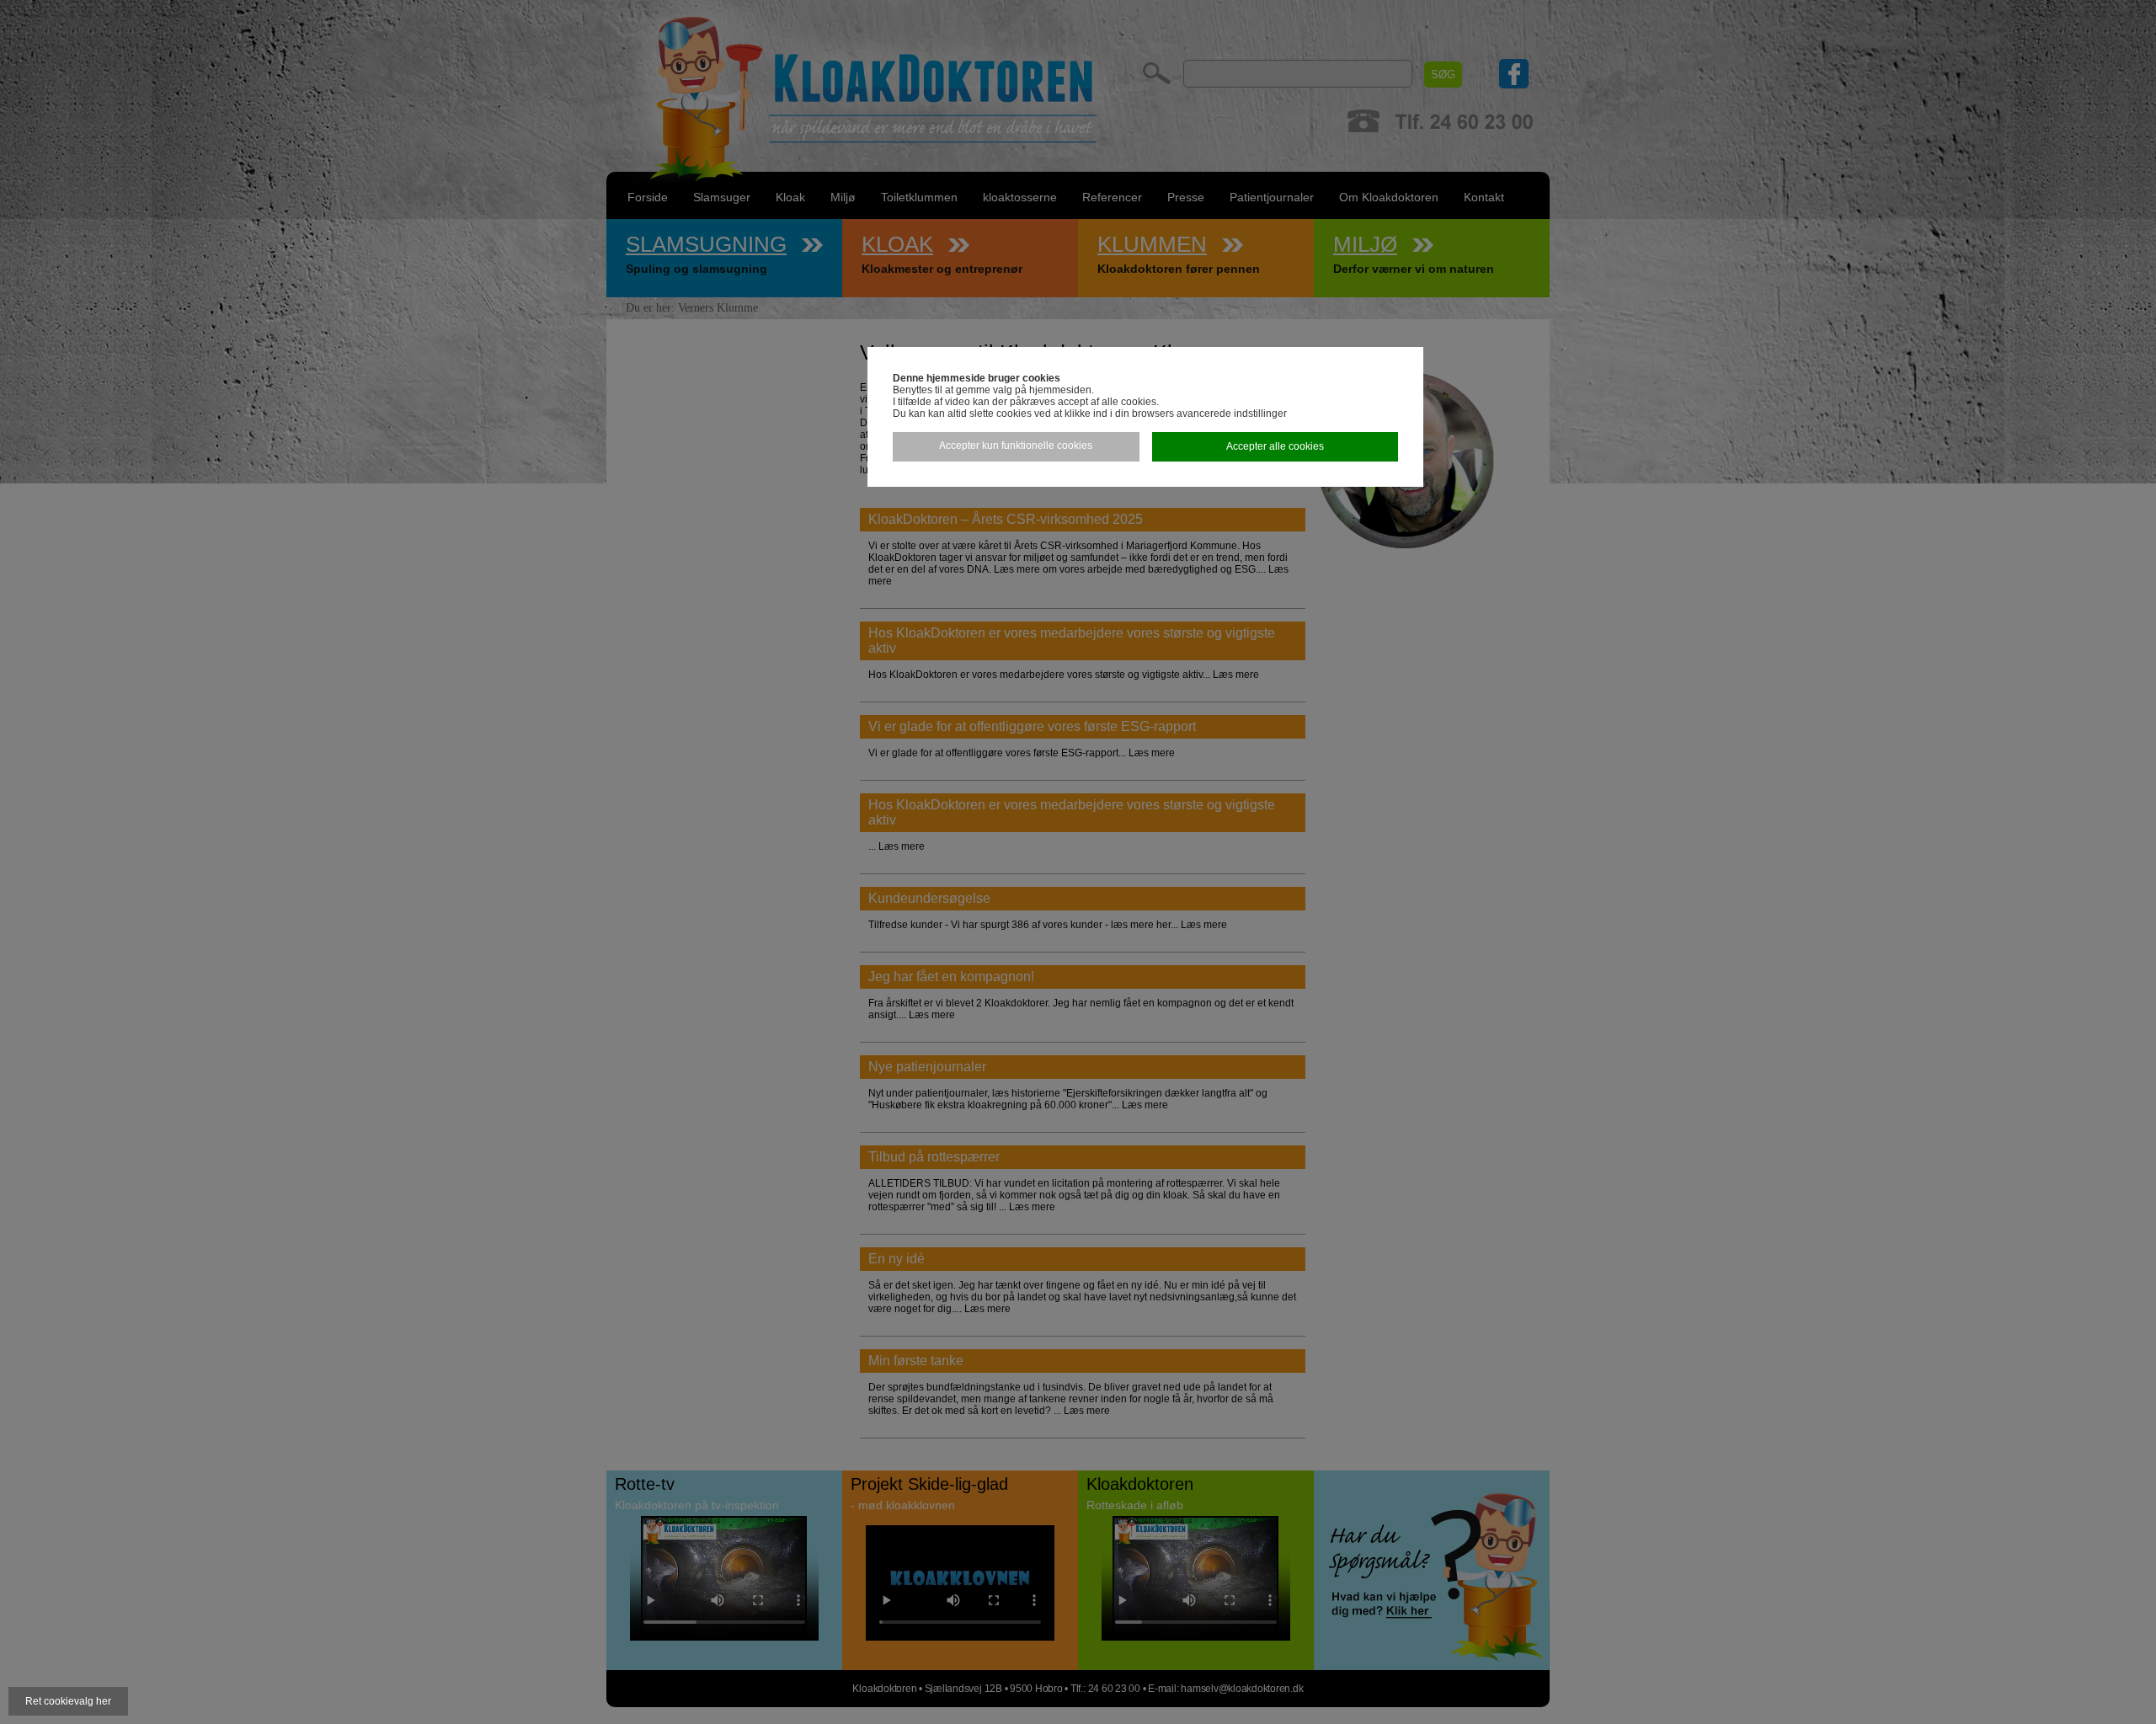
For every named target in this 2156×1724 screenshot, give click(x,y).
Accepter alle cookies (1275, 446)
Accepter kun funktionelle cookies (1016, 446)
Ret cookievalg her (68, 1701)
